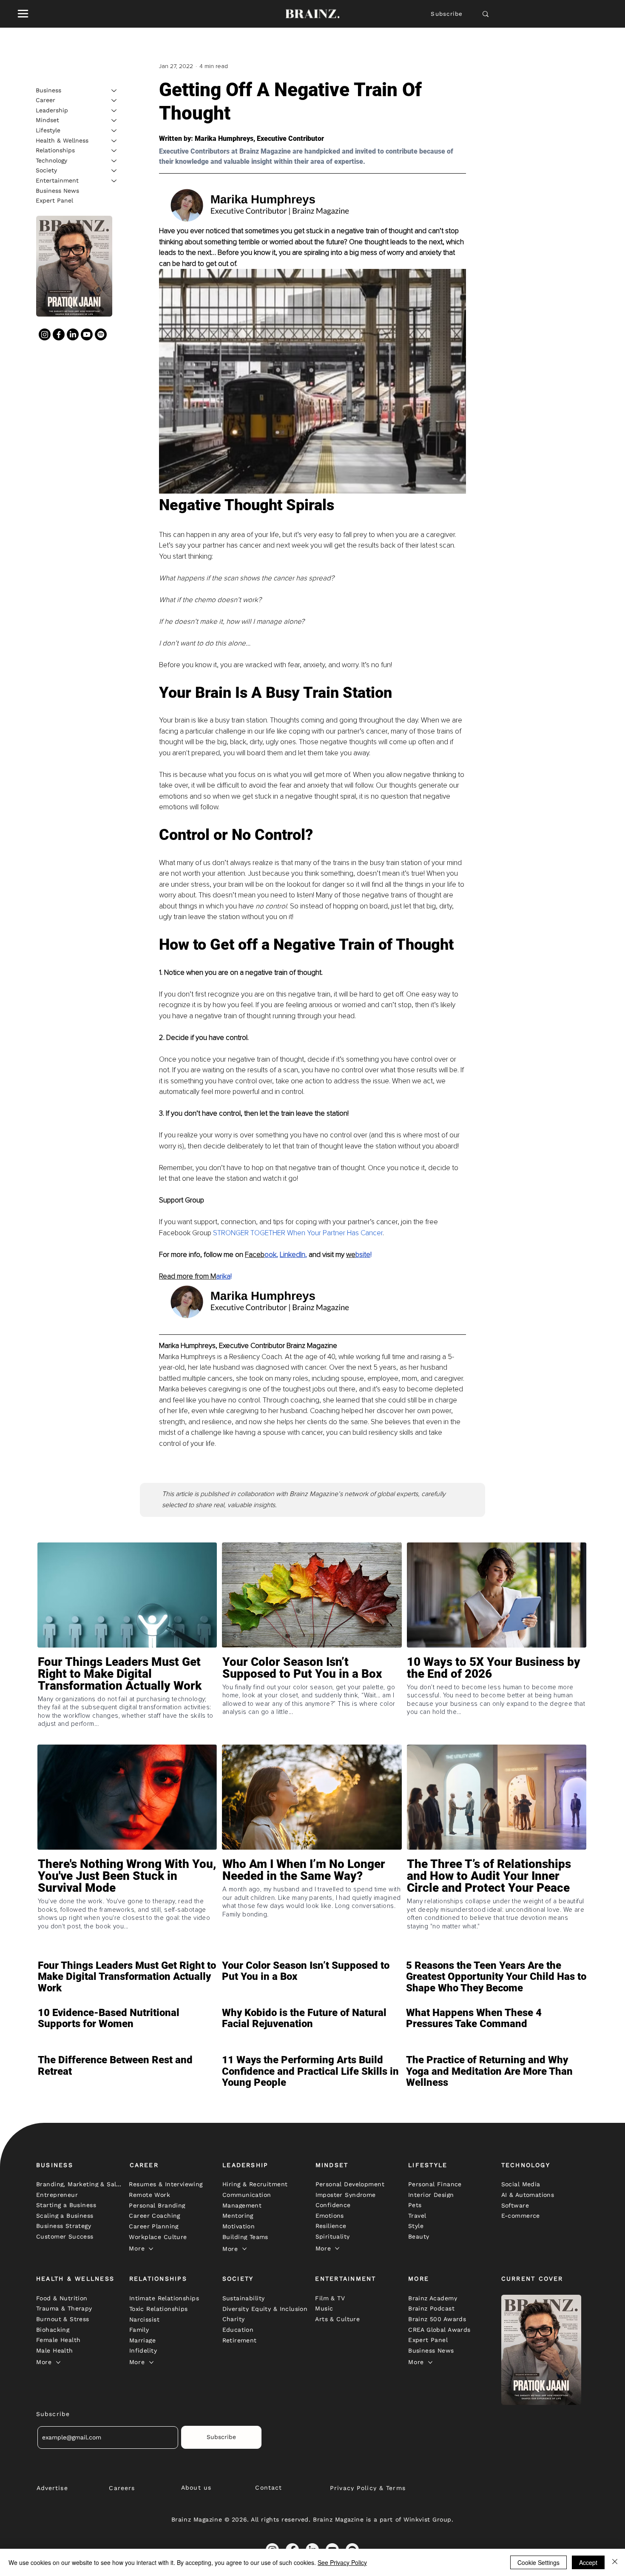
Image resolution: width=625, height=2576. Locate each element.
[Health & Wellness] (114, 141)
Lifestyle (48, 130)
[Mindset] (114, 120)
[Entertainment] (114, 181)
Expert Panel (54, 200)
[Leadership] (114, 111)
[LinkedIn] (73, 334)
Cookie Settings (538, 2562)
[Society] (114, 171)
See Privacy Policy (342, 2562)
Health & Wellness (62, 140)
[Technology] (114, 161)
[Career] (114, 100)
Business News (57, 191)
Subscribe (447, 14)
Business (48, 90)
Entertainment (57, 180)
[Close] (615, 2562)
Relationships (55, 150)
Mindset (47, 120)
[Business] (114, 91)
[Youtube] (87, 334)
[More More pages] (151, 2249)
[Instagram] (45, 334)
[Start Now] (127, 1698)
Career (45, 100)
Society (46, 170)
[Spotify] (101, 334)
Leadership (52, 110)
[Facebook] (59, 334)
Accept (588, 2562)
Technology (51, 160)
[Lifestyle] (114, 131)
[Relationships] (114, 151)
